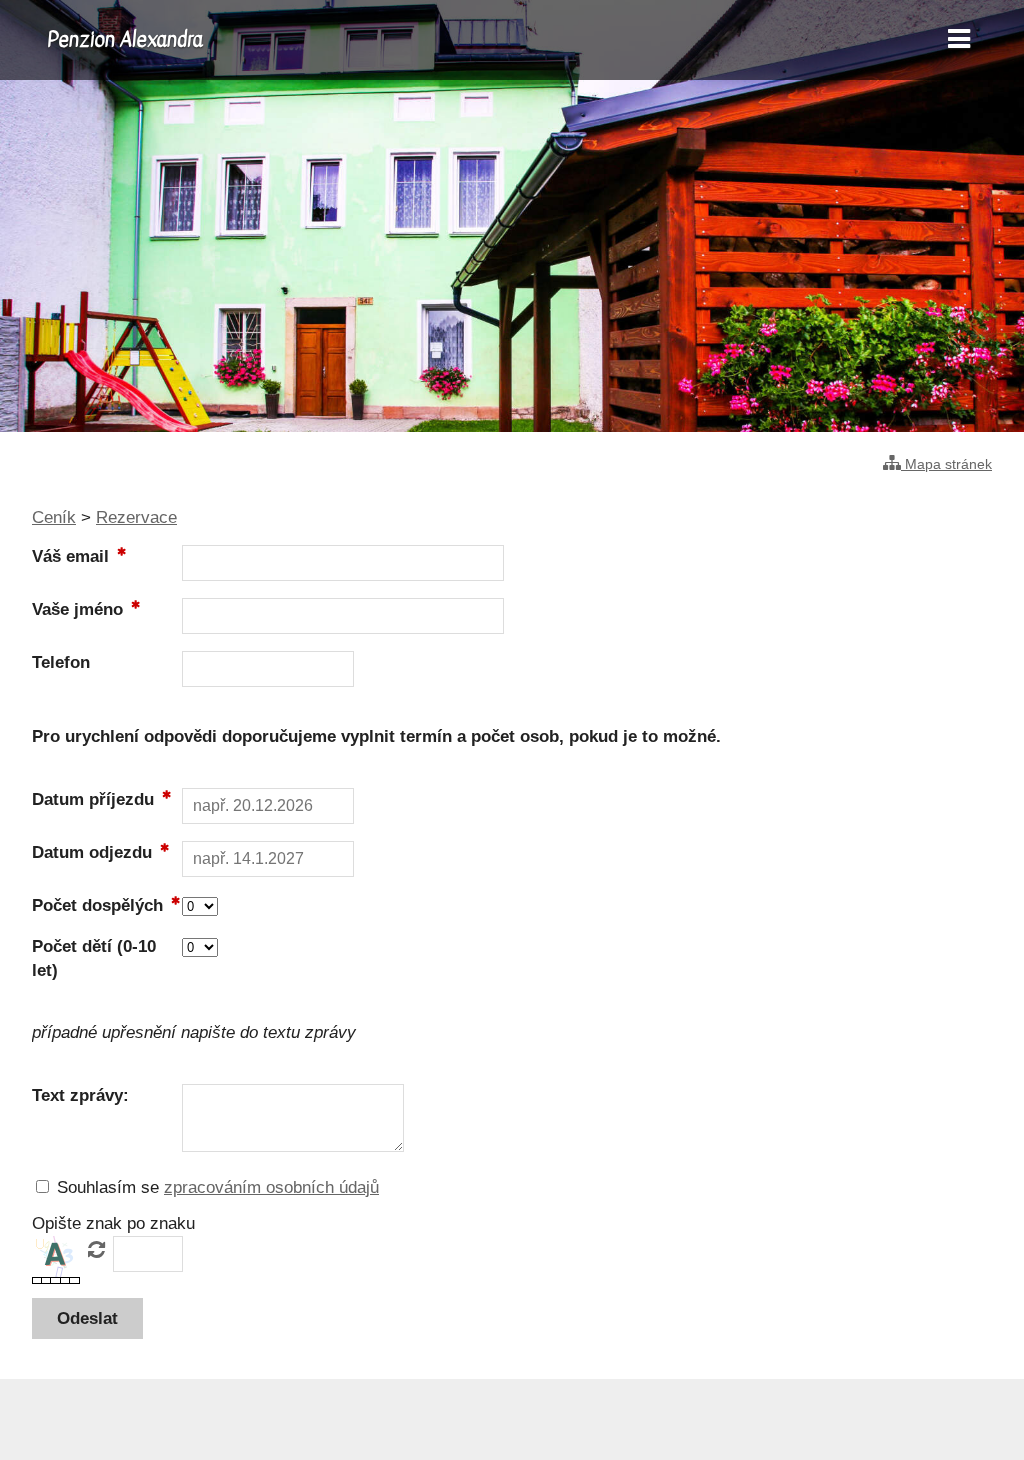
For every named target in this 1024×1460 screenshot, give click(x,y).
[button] (87, 1318)
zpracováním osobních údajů (271, 1187)
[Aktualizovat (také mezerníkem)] (96, 1250)
